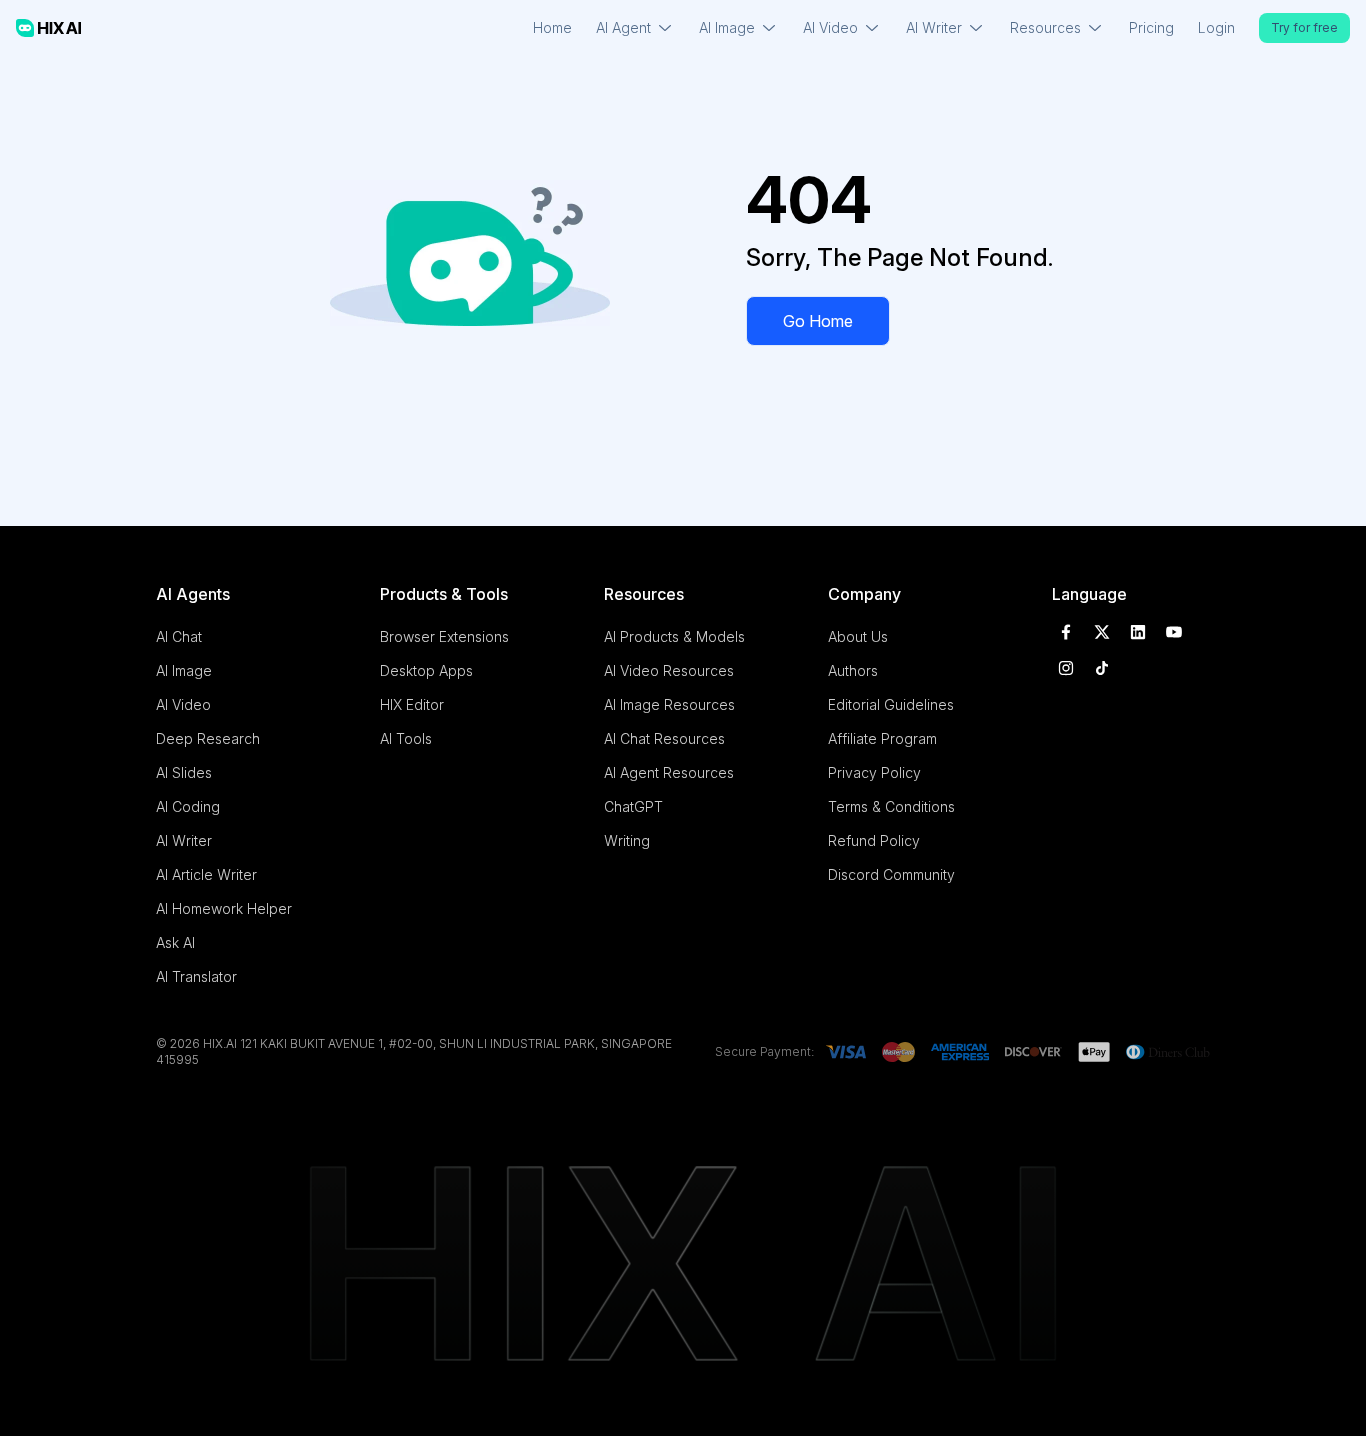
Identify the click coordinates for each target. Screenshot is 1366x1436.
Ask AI (175, 942)
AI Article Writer (206, 874)
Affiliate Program (882, 738)
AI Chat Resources (664, 738)
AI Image (184, 670)
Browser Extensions (444, 636)
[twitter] (1102, 632)
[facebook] (1066, 632)
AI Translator (196, 976)
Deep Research (208, 738)
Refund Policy (874, 840)
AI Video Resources (669, 670)
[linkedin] (1138, 632)
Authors (853, 670)
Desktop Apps (426, 670)
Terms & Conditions (891, 806)
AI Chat (179, 636)
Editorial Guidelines (891, 704)
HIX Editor (412, 704)
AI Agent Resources (669, 772)
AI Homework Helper (224, 908)
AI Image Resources (669, 704)
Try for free (1304, 27)
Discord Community (891, 874)
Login (1216, 27)
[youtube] (1174, 632)
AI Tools (406, 738)
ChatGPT (633, 806)
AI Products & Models (674, 636)
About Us (858, 636)
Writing (627, 840)
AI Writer (184, 840)
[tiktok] (1102, 668)
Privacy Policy (874, 772)
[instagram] (1066, 668)
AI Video (183, 704)
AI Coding (188, 806)
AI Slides (184, 772)
